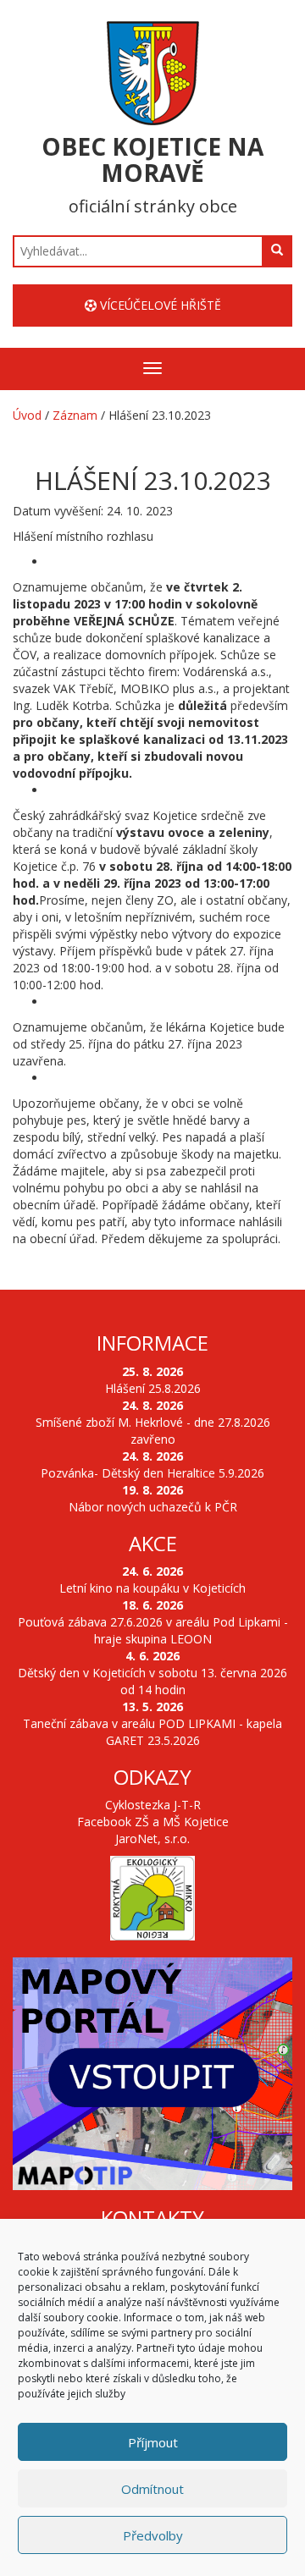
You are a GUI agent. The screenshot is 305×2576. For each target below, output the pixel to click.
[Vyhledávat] (277, 250)
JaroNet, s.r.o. (152, 1838)
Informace (152, 1343)
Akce (153, 1543)
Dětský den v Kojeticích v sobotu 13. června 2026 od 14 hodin (152, 1681)
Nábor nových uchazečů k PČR (153, 1507)
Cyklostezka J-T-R (153, 1805)
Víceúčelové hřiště (159, 305)
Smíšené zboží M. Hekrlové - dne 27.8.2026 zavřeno (153, 1431)
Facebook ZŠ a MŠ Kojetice (153, 1822)
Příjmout (153, 2442)
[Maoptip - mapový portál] (152, 2074)
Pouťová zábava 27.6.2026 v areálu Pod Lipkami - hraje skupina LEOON (153, 1630)
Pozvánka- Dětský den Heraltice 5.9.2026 (152, 1473)
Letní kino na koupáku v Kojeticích (152, 1588)
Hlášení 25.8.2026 (153, 1388)
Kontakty (152, 2218)
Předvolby (153, 2535)
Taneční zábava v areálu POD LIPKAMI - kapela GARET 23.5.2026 (152, 1732)
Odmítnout (152, 2489)
